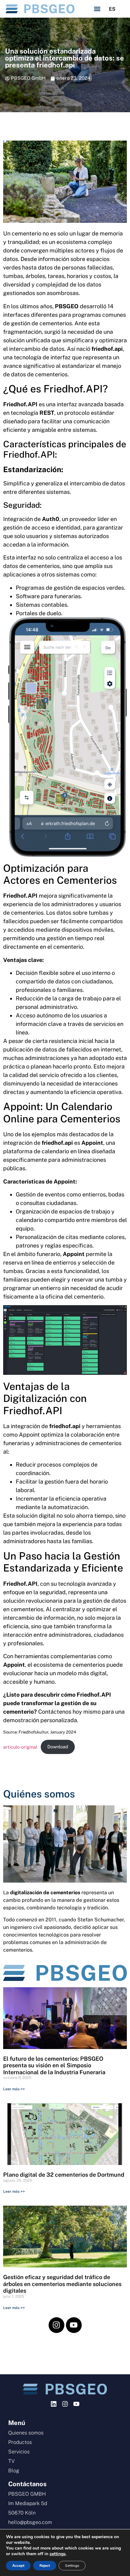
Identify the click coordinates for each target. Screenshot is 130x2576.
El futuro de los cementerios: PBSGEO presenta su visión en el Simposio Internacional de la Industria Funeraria (54, 2065)
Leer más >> (14, 2089)
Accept (18, 2566)
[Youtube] (74, 2325)
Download (58, 1747)
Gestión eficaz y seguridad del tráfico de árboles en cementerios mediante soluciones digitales (62, 2284)
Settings (72, 2566)
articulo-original (20, 1747)
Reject (45, 2566)
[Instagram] (56, 2325)
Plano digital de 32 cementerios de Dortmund (64, 2175)
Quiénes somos (39, 1794)
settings (58, 2554)
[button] (97, 9)
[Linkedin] (54, 2404)
